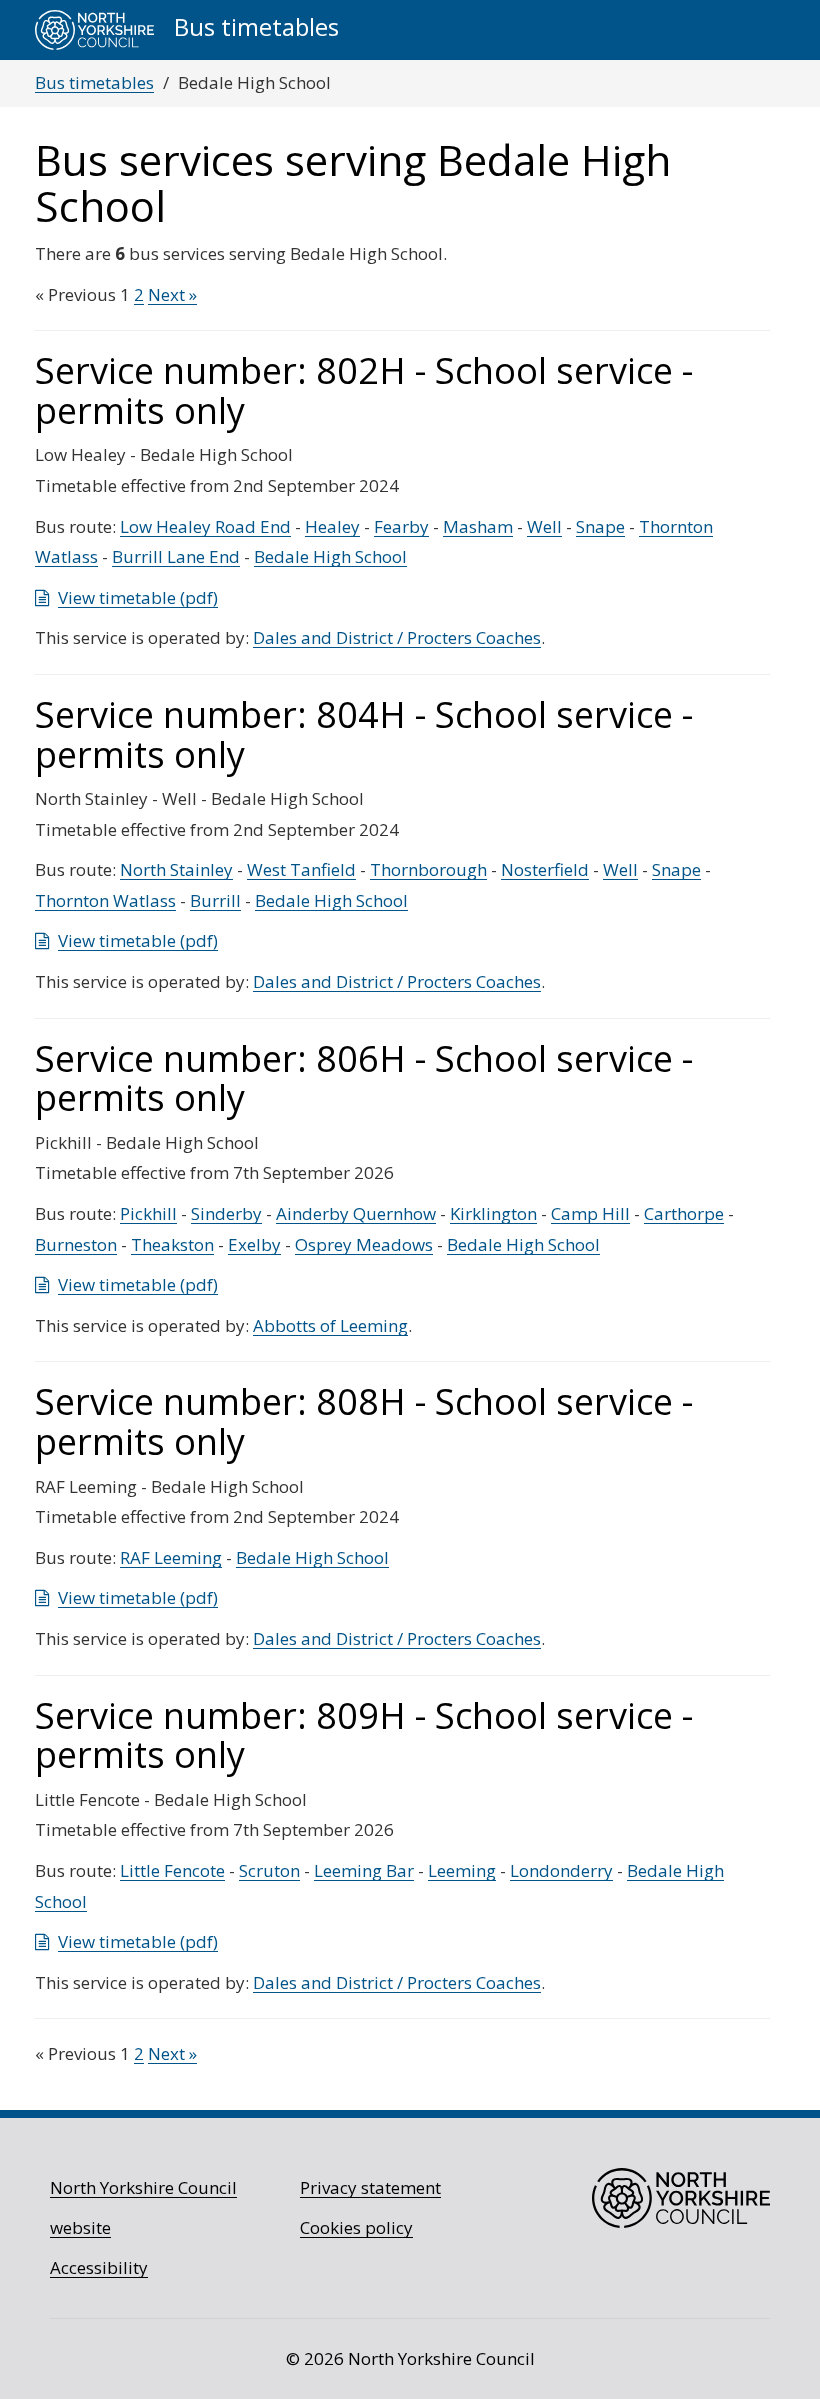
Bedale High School (330, 556)
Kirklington (493, 1213)
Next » (172, 294)
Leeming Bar (364, 1870)
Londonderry (561, 1870)
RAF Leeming (171, 1557)
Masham (478, 526)
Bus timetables (94, 82)
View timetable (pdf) (138, 597)
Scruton (269, 1870)
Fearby (401, 526)
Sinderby (226, 1213)
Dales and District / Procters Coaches (397, 637)
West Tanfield (301, 869)
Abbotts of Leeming (330, 1325)
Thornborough (428, 869)
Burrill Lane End (176, 556)
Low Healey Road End (205, 526)
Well (544, 526)
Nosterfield (545, 869)
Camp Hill (590, 1213)
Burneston (76, 1244)
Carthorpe (684, 1213)
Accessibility (99, 2267)
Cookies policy (356, 2227)
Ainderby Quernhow (356, 1213)
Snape (600, 526)
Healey (332, 526)
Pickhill (148, 1213)
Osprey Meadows (364, 1244)
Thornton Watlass (105, 900)
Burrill (215, 900)
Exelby (254, 1244)
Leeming (462, 1870)
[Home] (94, 30)
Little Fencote (172, 1870)
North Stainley (176, 869)
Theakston (172, 1244)
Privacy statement (370, 2187)
